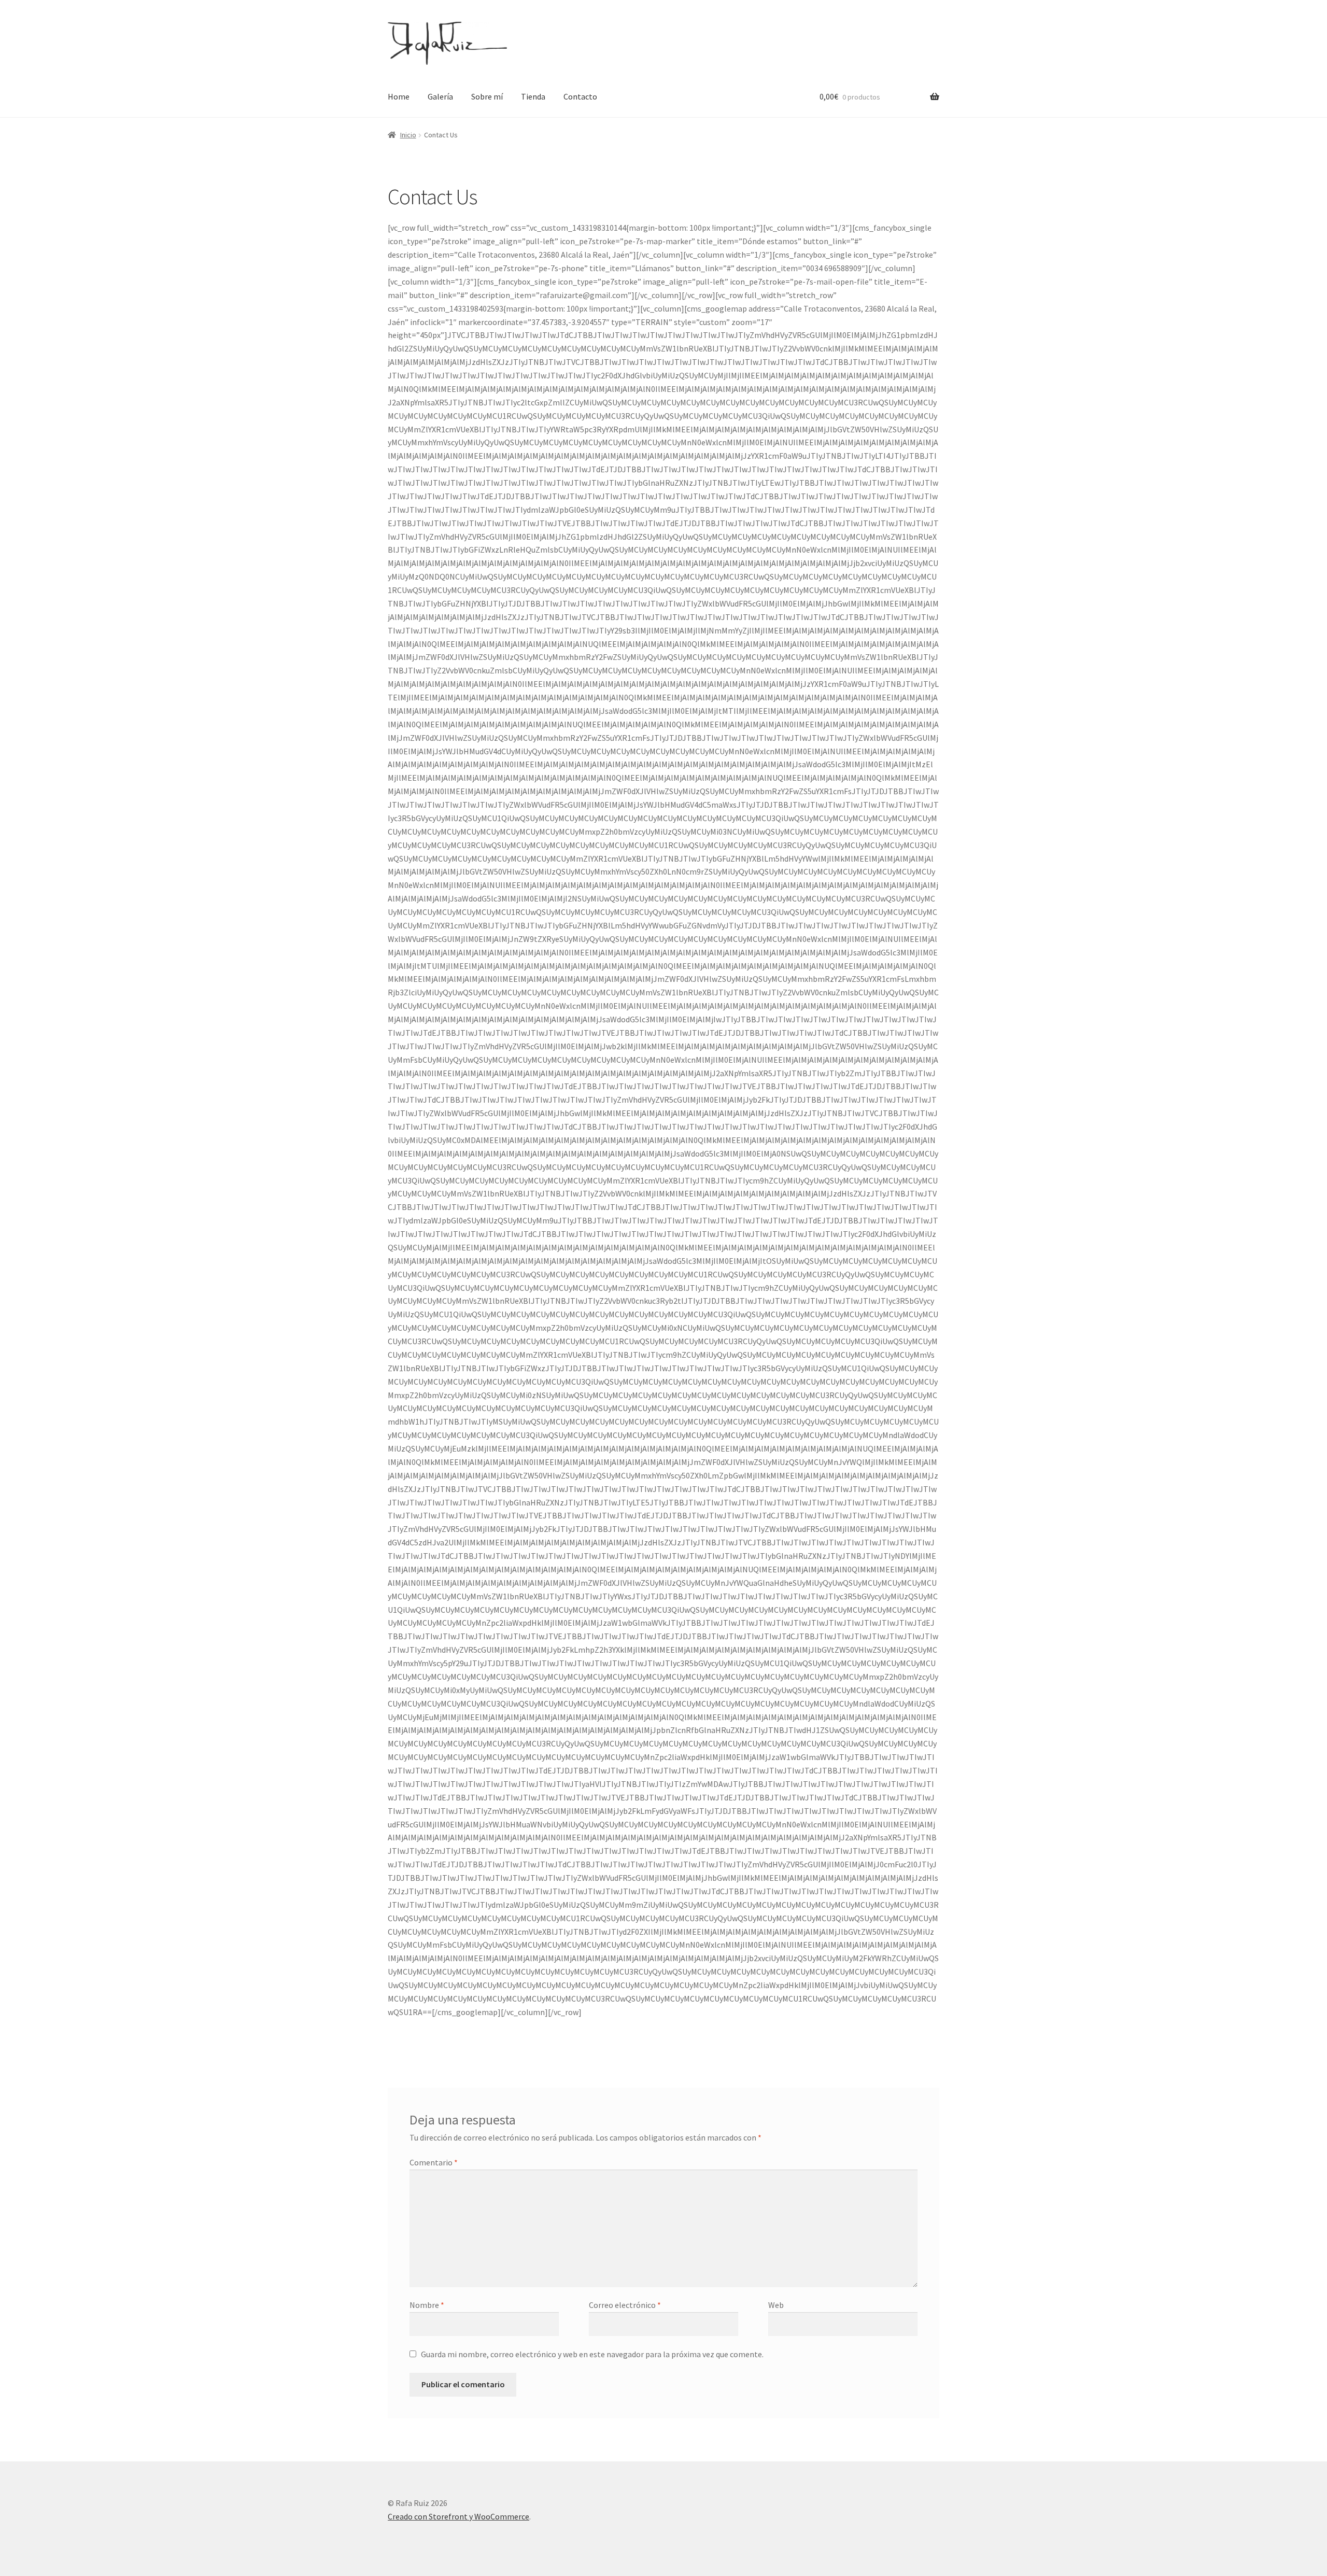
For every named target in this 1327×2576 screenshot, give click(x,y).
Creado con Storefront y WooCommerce (458, 2516)
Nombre (427, 2305)
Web (776, 2305)
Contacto (580, 96)
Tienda (533, 96)
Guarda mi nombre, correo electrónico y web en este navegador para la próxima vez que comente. (592, 2354)
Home (399, 96)
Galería (440, 96)
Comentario (434, 2162)
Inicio (408, 135)
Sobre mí (487, 96)
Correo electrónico (625, 2305)
